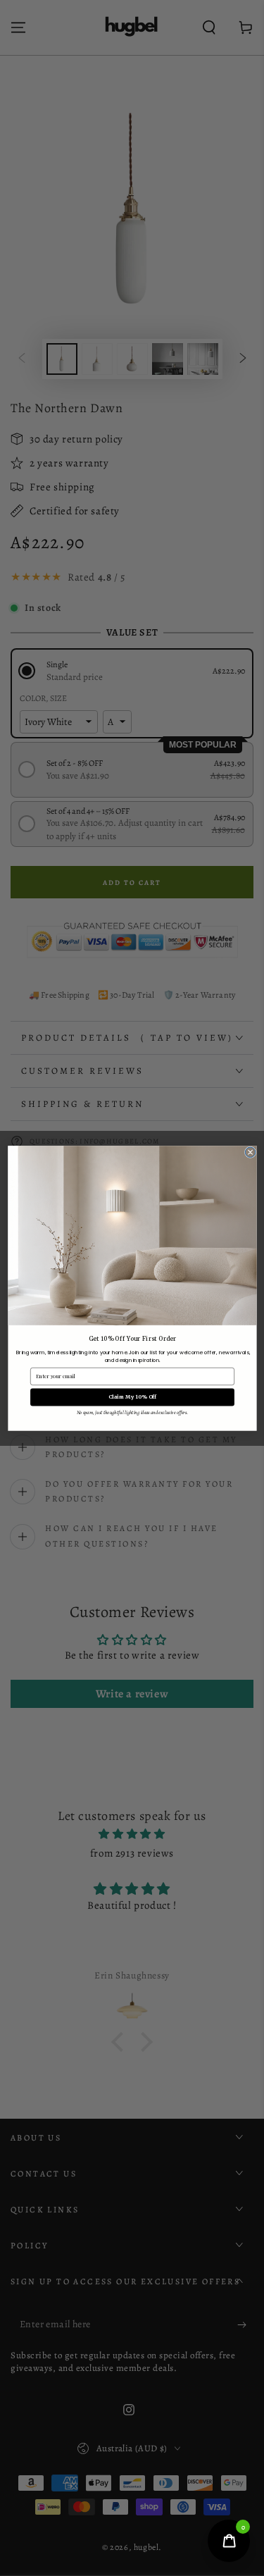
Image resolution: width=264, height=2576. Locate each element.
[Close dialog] (250, 1152)
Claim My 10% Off (132, 1397)
